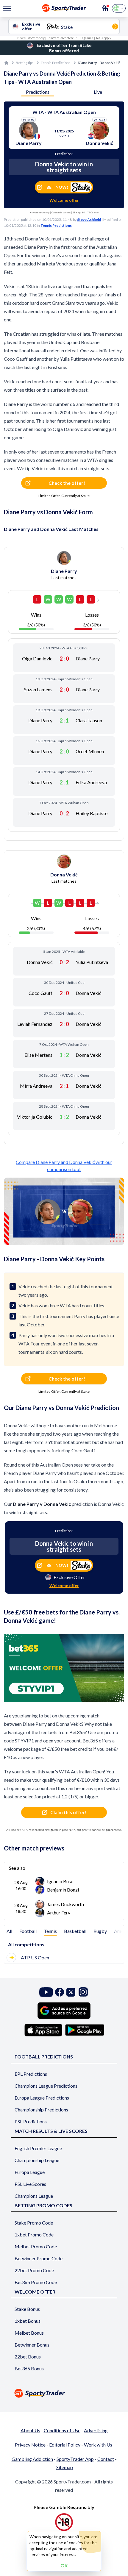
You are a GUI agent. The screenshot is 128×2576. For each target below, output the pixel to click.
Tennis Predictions (56, 63)
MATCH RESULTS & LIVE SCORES (51, 2131)
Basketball (75, 1931)
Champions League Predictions (46, 2086)
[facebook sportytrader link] (60, 1992)
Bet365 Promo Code (36, 2282)
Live (98, 92)
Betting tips (25, 63)
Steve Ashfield (89, 219)
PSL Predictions (31, 2121)
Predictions (38, 92)
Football (28, 1931)
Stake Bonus (27, 2309)
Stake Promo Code (34, 2223)
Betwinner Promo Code (39, 2258)
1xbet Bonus (28, 2321)
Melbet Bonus (29, 2333)
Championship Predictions (41, 2110)
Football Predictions (44, 2057)
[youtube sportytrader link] (46, 1992)
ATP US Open (35, 1957)
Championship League (37, 2160)
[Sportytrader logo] (64, 2393)
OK (64, 2565)
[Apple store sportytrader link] (43, 2030)
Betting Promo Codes (43, 2205)
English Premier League (38, 2148)
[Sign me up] (105, 8)
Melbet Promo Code (36, 2246)
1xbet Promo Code (34, 2235)
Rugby (100, 1931)
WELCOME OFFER (35, 2292)
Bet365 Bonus (29, 2368)
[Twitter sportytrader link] (71, 1992)
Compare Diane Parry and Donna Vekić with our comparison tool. (64, 1166)
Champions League (34, 2196)
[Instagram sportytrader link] (83, 1992)
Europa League (30, 2172)
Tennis (50, 1931)
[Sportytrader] (6, 63)
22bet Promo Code (34, 2270)
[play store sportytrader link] (85, 2030)
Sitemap (65, 2467)
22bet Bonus (28, 2357)
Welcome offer (64, 200)
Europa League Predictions (42, 2098)
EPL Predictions (31, 2074)
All (9, 1931)
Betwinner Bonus (32, 2345)
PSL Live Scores (30, 2184)
